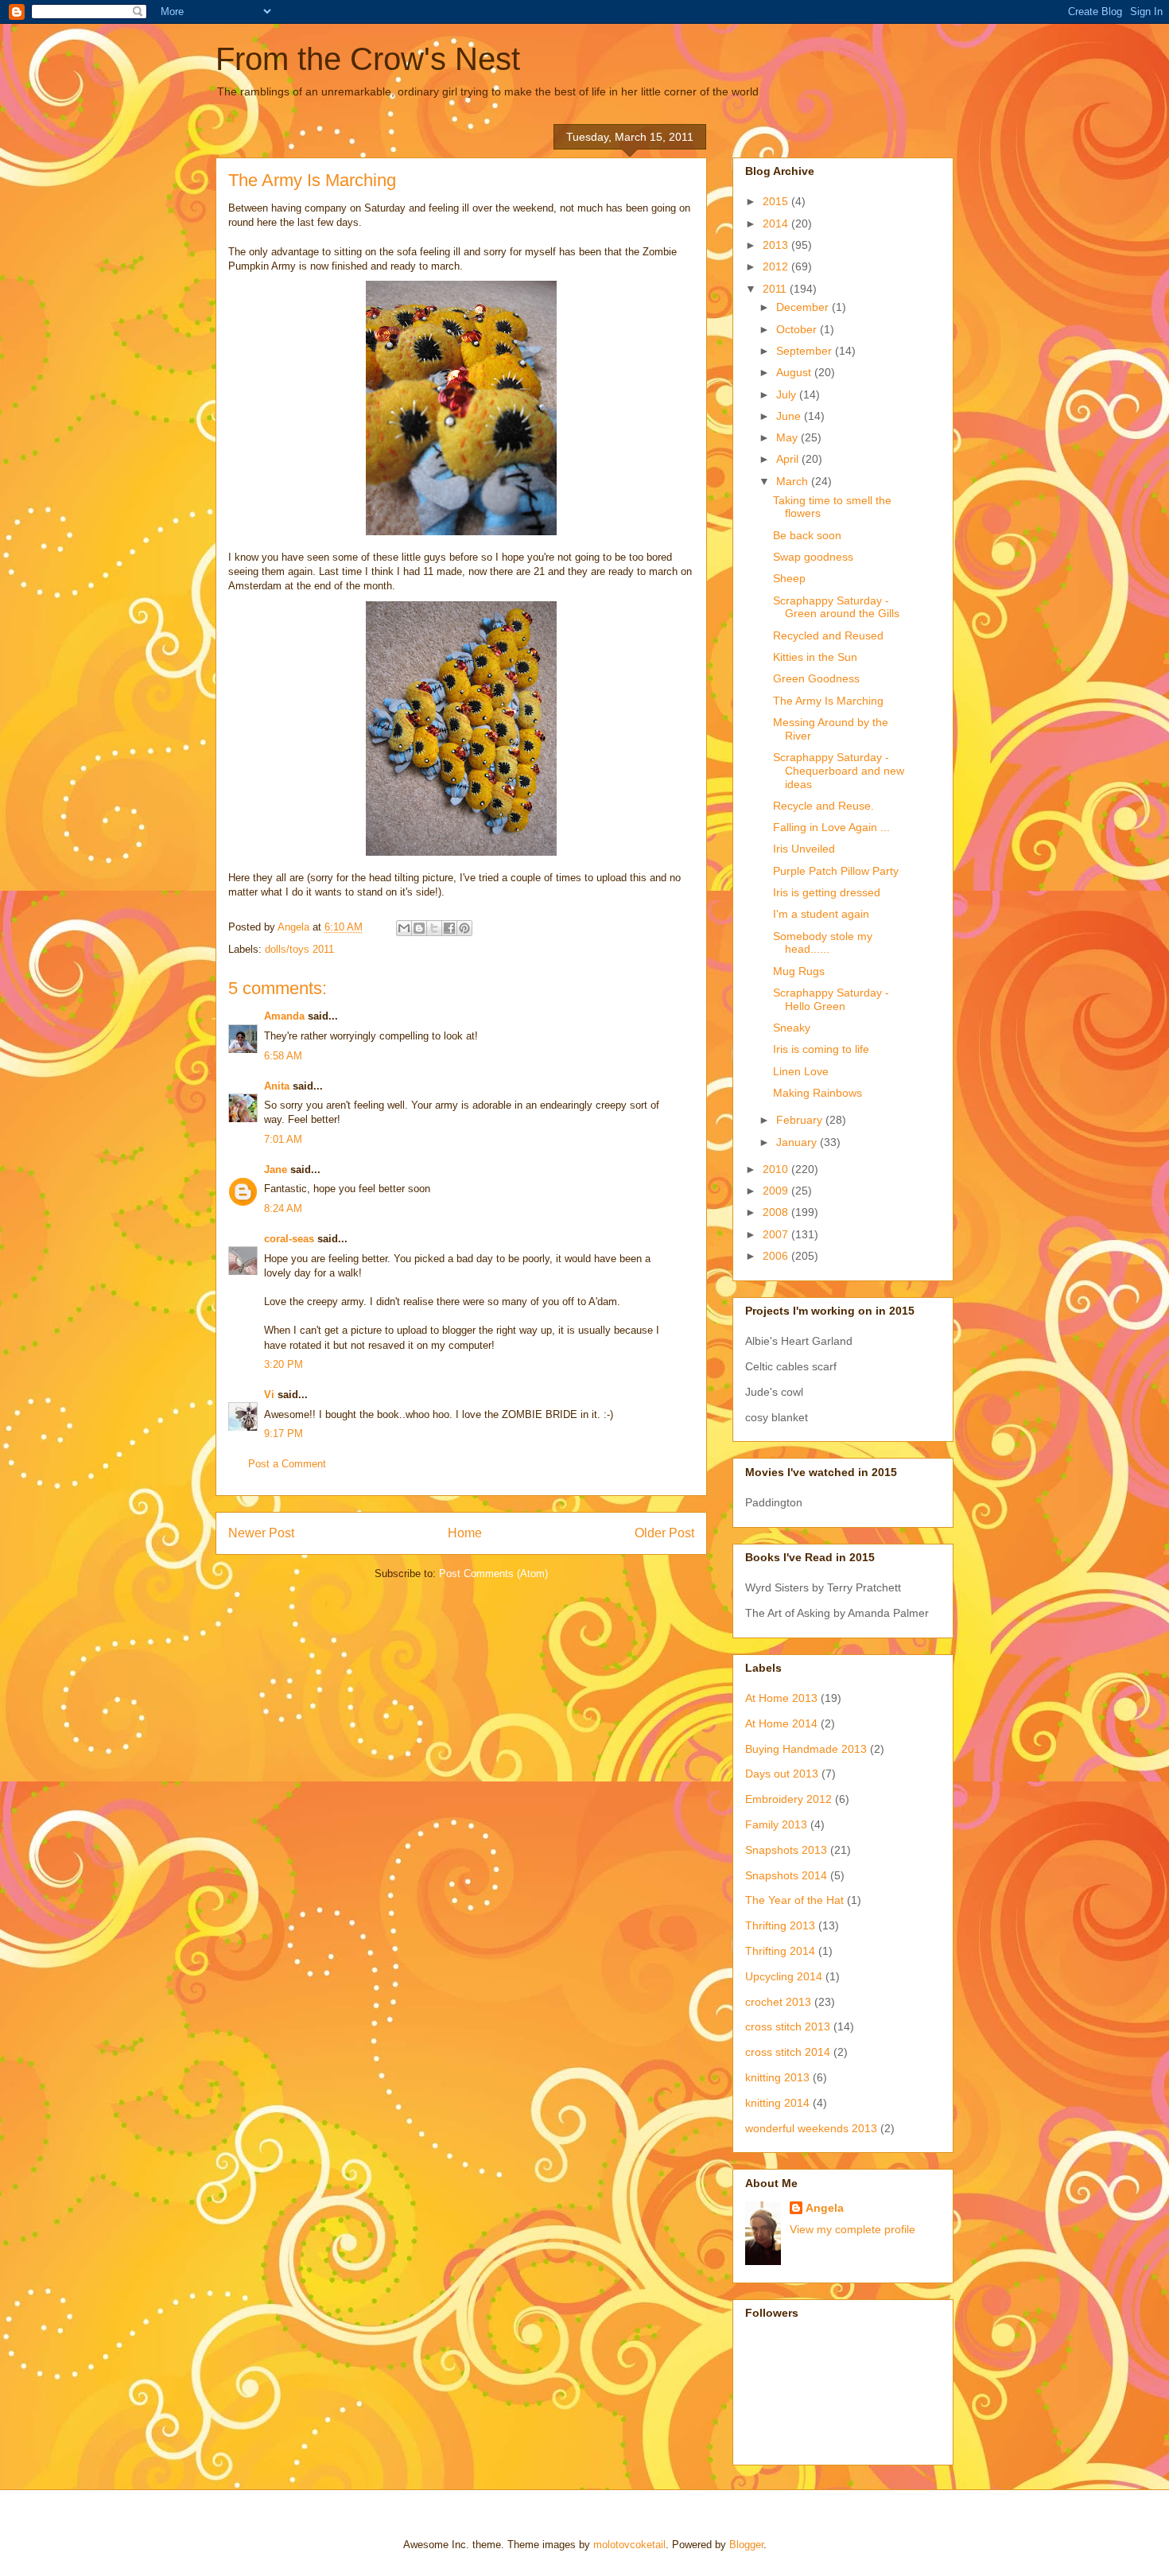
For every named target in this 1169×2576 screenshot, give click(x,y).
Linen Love (801, 1071)
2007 (777, 1234)
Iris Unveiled (804, 849)
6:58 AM (283, 1056)
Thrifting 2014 (780, 1951)
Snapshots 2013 (786, 1850)
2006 (777, 1256)
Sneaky (792, 1028)
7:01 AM (283, 1139)
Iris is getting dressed (827, 892)
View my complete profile (852, 2229)
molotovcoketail (629, 2545)
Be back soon (807, 535)
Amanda (284, 1016)
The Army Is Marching (828, 701)
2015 (777, 201)
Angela (825, 2208)
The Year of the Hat (794, 1900)
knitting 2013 (777, 2077)
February (801, 1120)
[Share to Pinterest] (464, 928)
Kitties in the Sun (815, 657)
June (790, 416)
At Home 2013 (781, 1698)
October (798, 329)
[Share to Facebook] (449, 928)
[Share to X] (434, 928)
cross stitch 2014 (788, 2052)
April (789, 459)
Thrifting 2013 (780, 1925)
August (795, 372)
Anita (277, 1086)
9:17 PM (284, 1434)
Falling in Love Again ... (831, 827)
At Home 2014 (781, 1723)
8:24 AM (283, 1208)
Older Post (664, 1533)
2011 (776, 289)
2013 (777, 245)
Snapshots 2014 (786, 1875)
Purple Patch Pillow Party (836, 871)
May (788, 437)
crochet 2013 (778, 2002)
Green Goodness (816, 678)
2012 (777, 266)
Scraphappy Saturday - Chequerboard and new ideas (839, 771)
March (794, 481)
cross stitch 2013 (788, 2026)
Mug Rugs (799, 971)
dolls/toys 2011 (299, 949)
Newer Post (261, 1533)
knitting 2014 (777, 2103)
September (806, 351)
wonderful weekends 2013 (811, 2128)
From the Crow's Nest (368, 59)
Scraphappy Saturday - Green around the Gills (836, 607)
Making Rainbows (818, 1093)
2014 (777, 223)
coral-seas (289, 1239)
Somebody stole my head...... (823, 943)
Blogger (746, 2545)
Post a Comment (287, 1464)
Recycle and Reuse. (823, 806)
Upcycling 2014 (784, 1976)
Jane (276, 1169)
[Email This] (404, 928)
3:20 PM (284, 1364)
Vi (269, 1395)
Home (465, 1533)
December (804, 307)
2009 (777, 1191)
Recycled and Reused (828, 635)
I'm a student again (821, 914)
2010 (777, 1169)
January (798, 1142)
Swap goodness (813, 557)
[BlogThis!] (419, 928)
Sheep (789, 578)
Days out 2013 (782, 1774)
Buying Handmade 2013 (806, 1749)
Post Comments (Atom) (493, 1574)
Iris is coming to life (821, 1049)
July (788, 394)
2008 (777, 1212)
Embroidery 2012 (788, 1799)
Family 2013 (776, 1824)
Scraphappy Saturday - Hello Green (831, 999)
